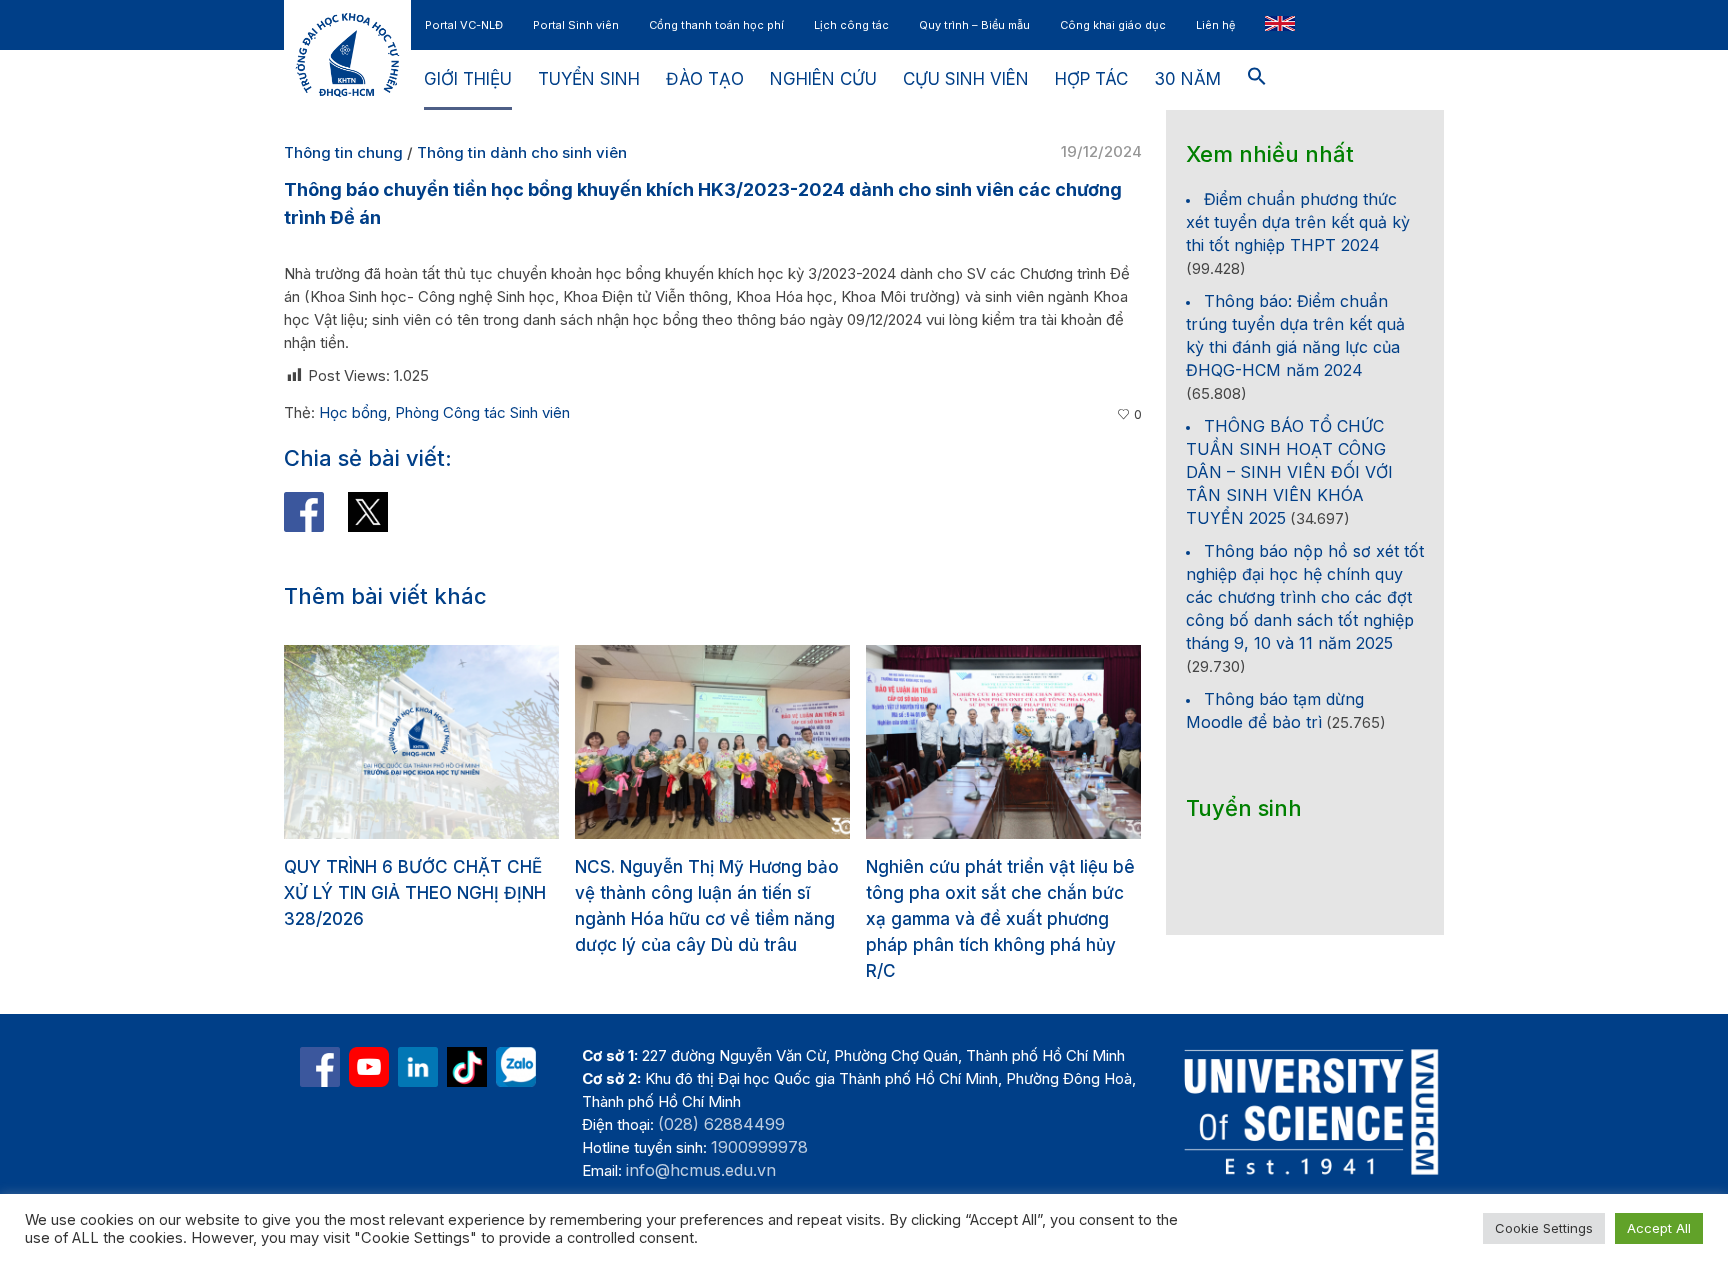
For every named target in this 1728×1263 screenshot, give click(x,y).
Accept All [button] (1659, 1228)
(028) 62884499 (721, 1124)
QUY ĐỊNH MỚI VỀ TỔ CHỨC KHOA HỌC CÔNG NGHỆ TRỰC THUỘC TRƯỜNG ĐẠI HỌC (998, 893)
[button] (1257, 80)
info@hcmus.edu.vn (701, 1170)
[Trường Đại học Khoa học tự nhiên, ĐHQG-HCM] (369, 1067)
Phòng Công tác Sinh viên (482, 412)
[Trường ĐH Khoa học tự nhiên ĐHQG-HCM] (320, 1067)
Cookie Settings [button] (1544, 1228)
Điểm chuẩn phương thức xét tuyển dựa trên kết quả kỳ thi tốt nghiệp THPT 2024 (1298, 222)
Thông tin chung (343, 152)
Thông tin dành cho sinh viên (522, 152)
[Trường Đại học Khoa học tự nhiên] (418, 1067)
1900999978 (759, 1147)
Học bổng (353, 412)
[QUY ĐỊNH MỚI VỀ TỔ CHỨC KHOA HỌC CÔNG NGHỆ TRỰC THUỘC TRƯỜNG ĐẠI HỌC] (1009, 742)
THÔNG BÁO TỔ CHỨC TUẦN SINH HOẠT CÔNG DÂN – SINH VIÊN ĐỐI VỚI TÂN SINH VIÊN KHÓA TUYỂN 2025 (1289, 472)
